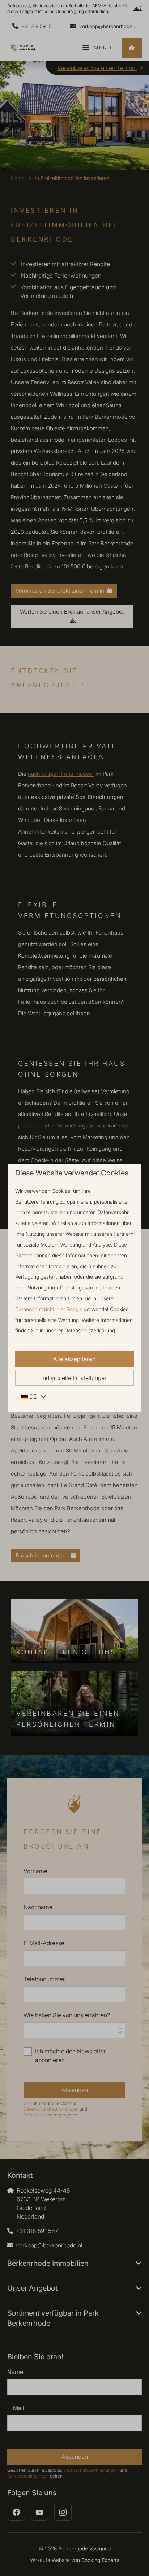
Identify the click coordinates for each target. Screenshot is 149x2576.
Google (74, 1309)
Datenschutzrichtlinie (39, 1309)
